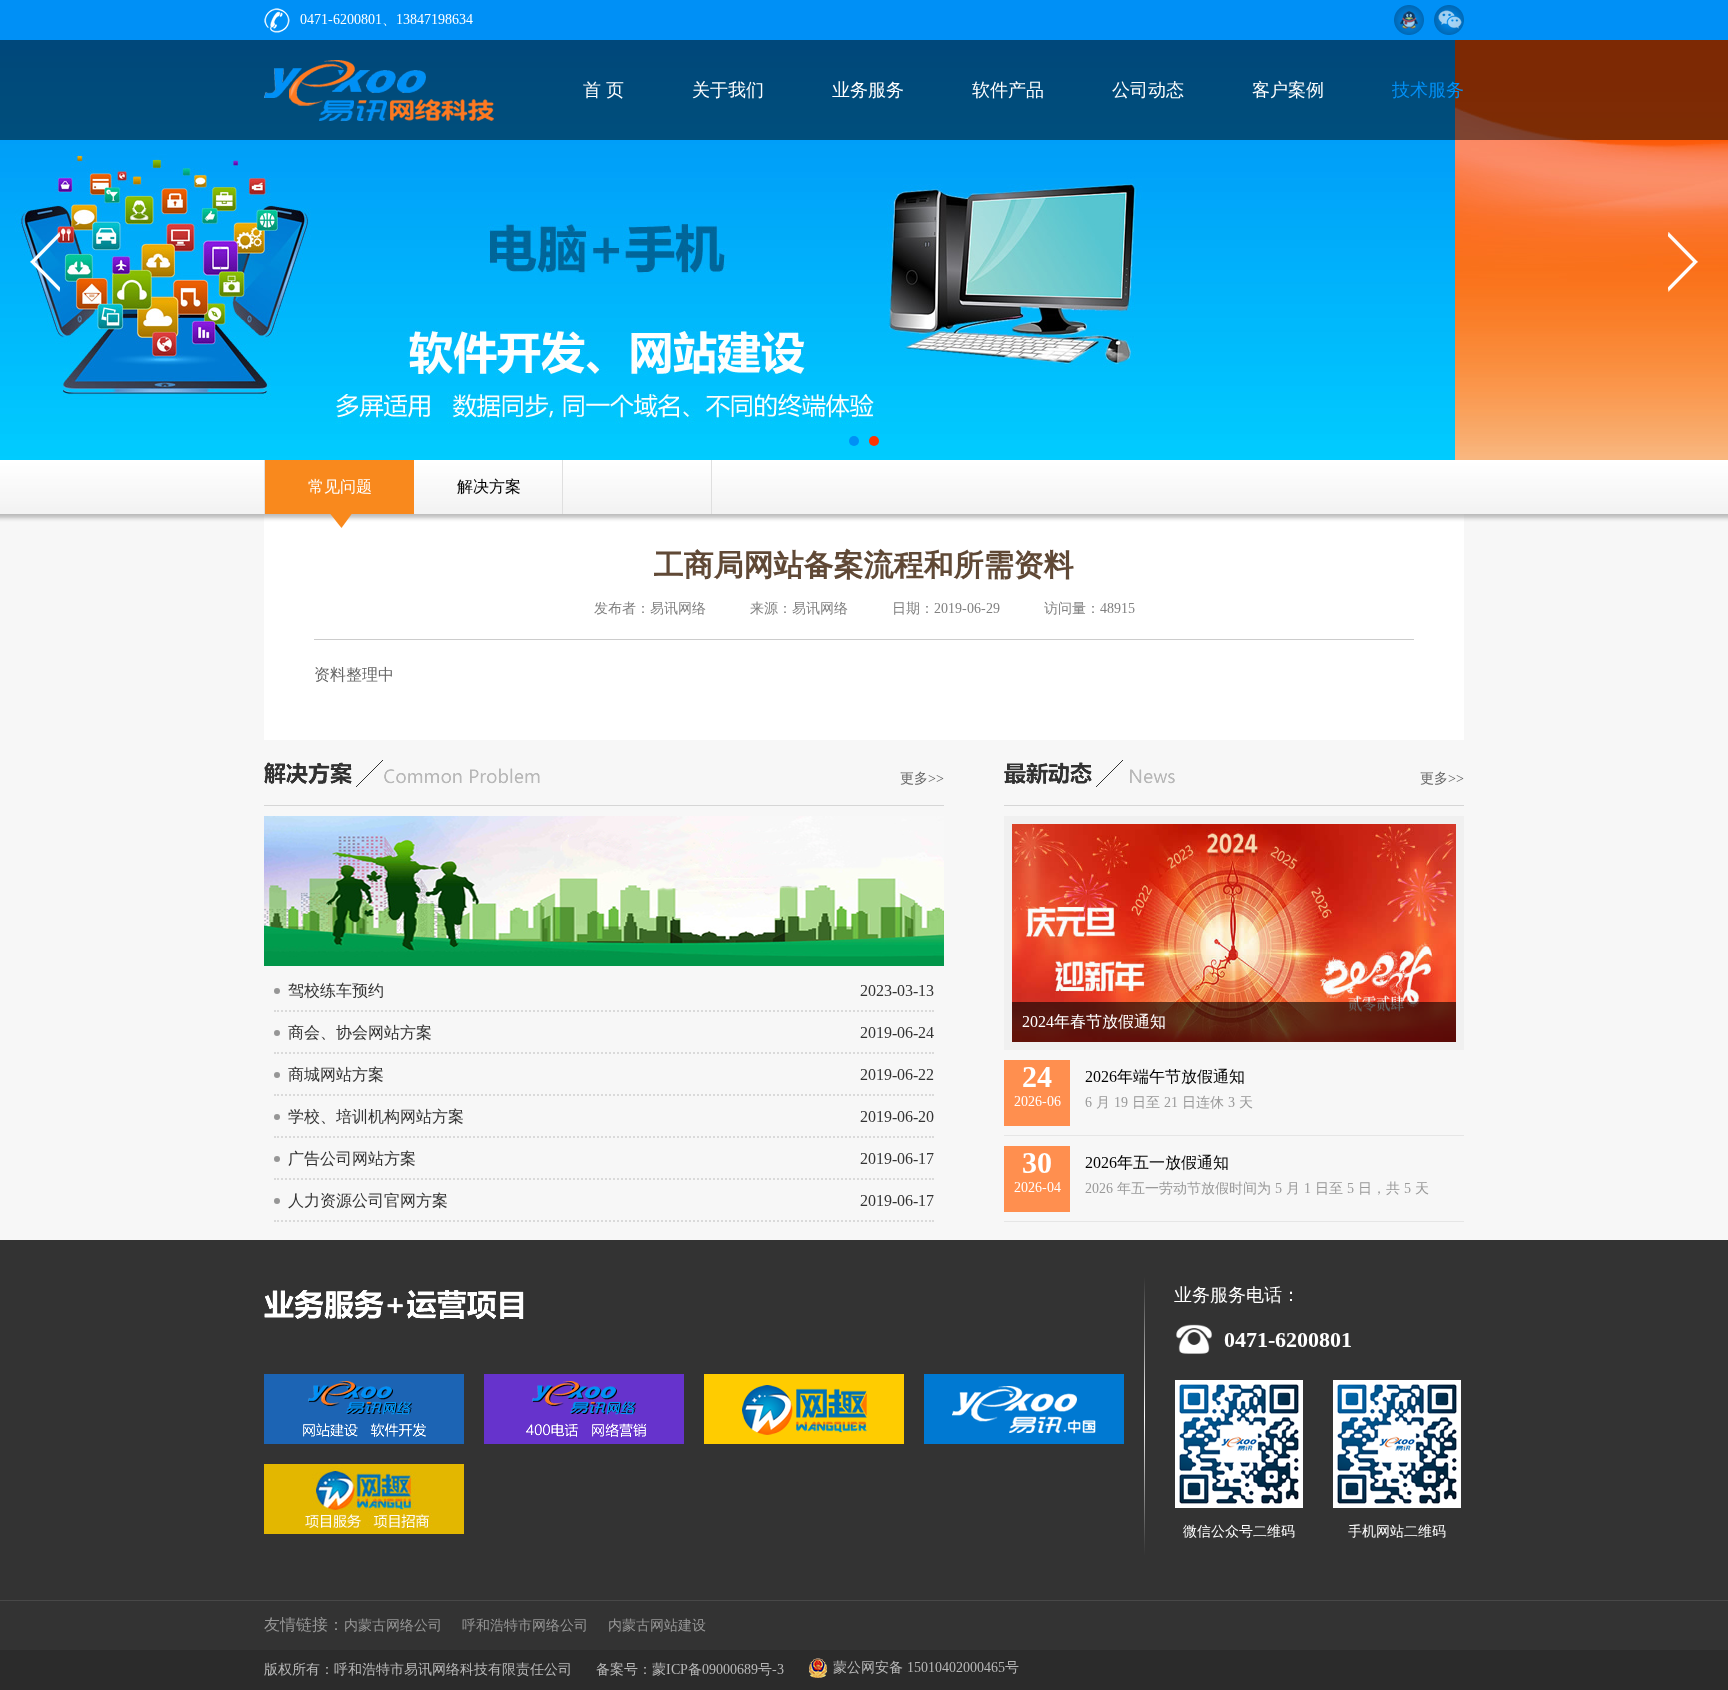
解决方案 (489, 486)
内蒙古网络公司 (393, 1625)
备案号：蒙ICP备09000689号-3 (690, 1669)
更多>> (922, 778)
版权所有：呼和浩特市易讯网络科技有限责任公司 (418, 1669)
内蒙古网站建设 (657, 1625)
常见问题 (340, 486)
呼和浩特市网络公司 (525, 1625)
